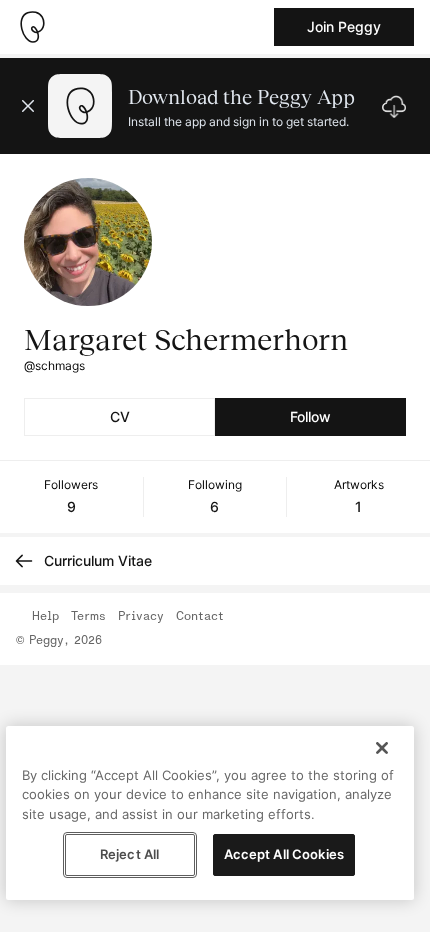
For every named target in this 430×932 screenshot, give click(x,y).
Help (45, 617)
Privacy (141, 617)
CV (120, 416)
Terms (88, 617)
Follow (310, 416)
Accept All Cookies (284, 854)
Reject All (129, 854)
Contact (200, 617)
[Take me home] (32, 27)
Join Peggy (344, 26)
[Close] (382, 748)
